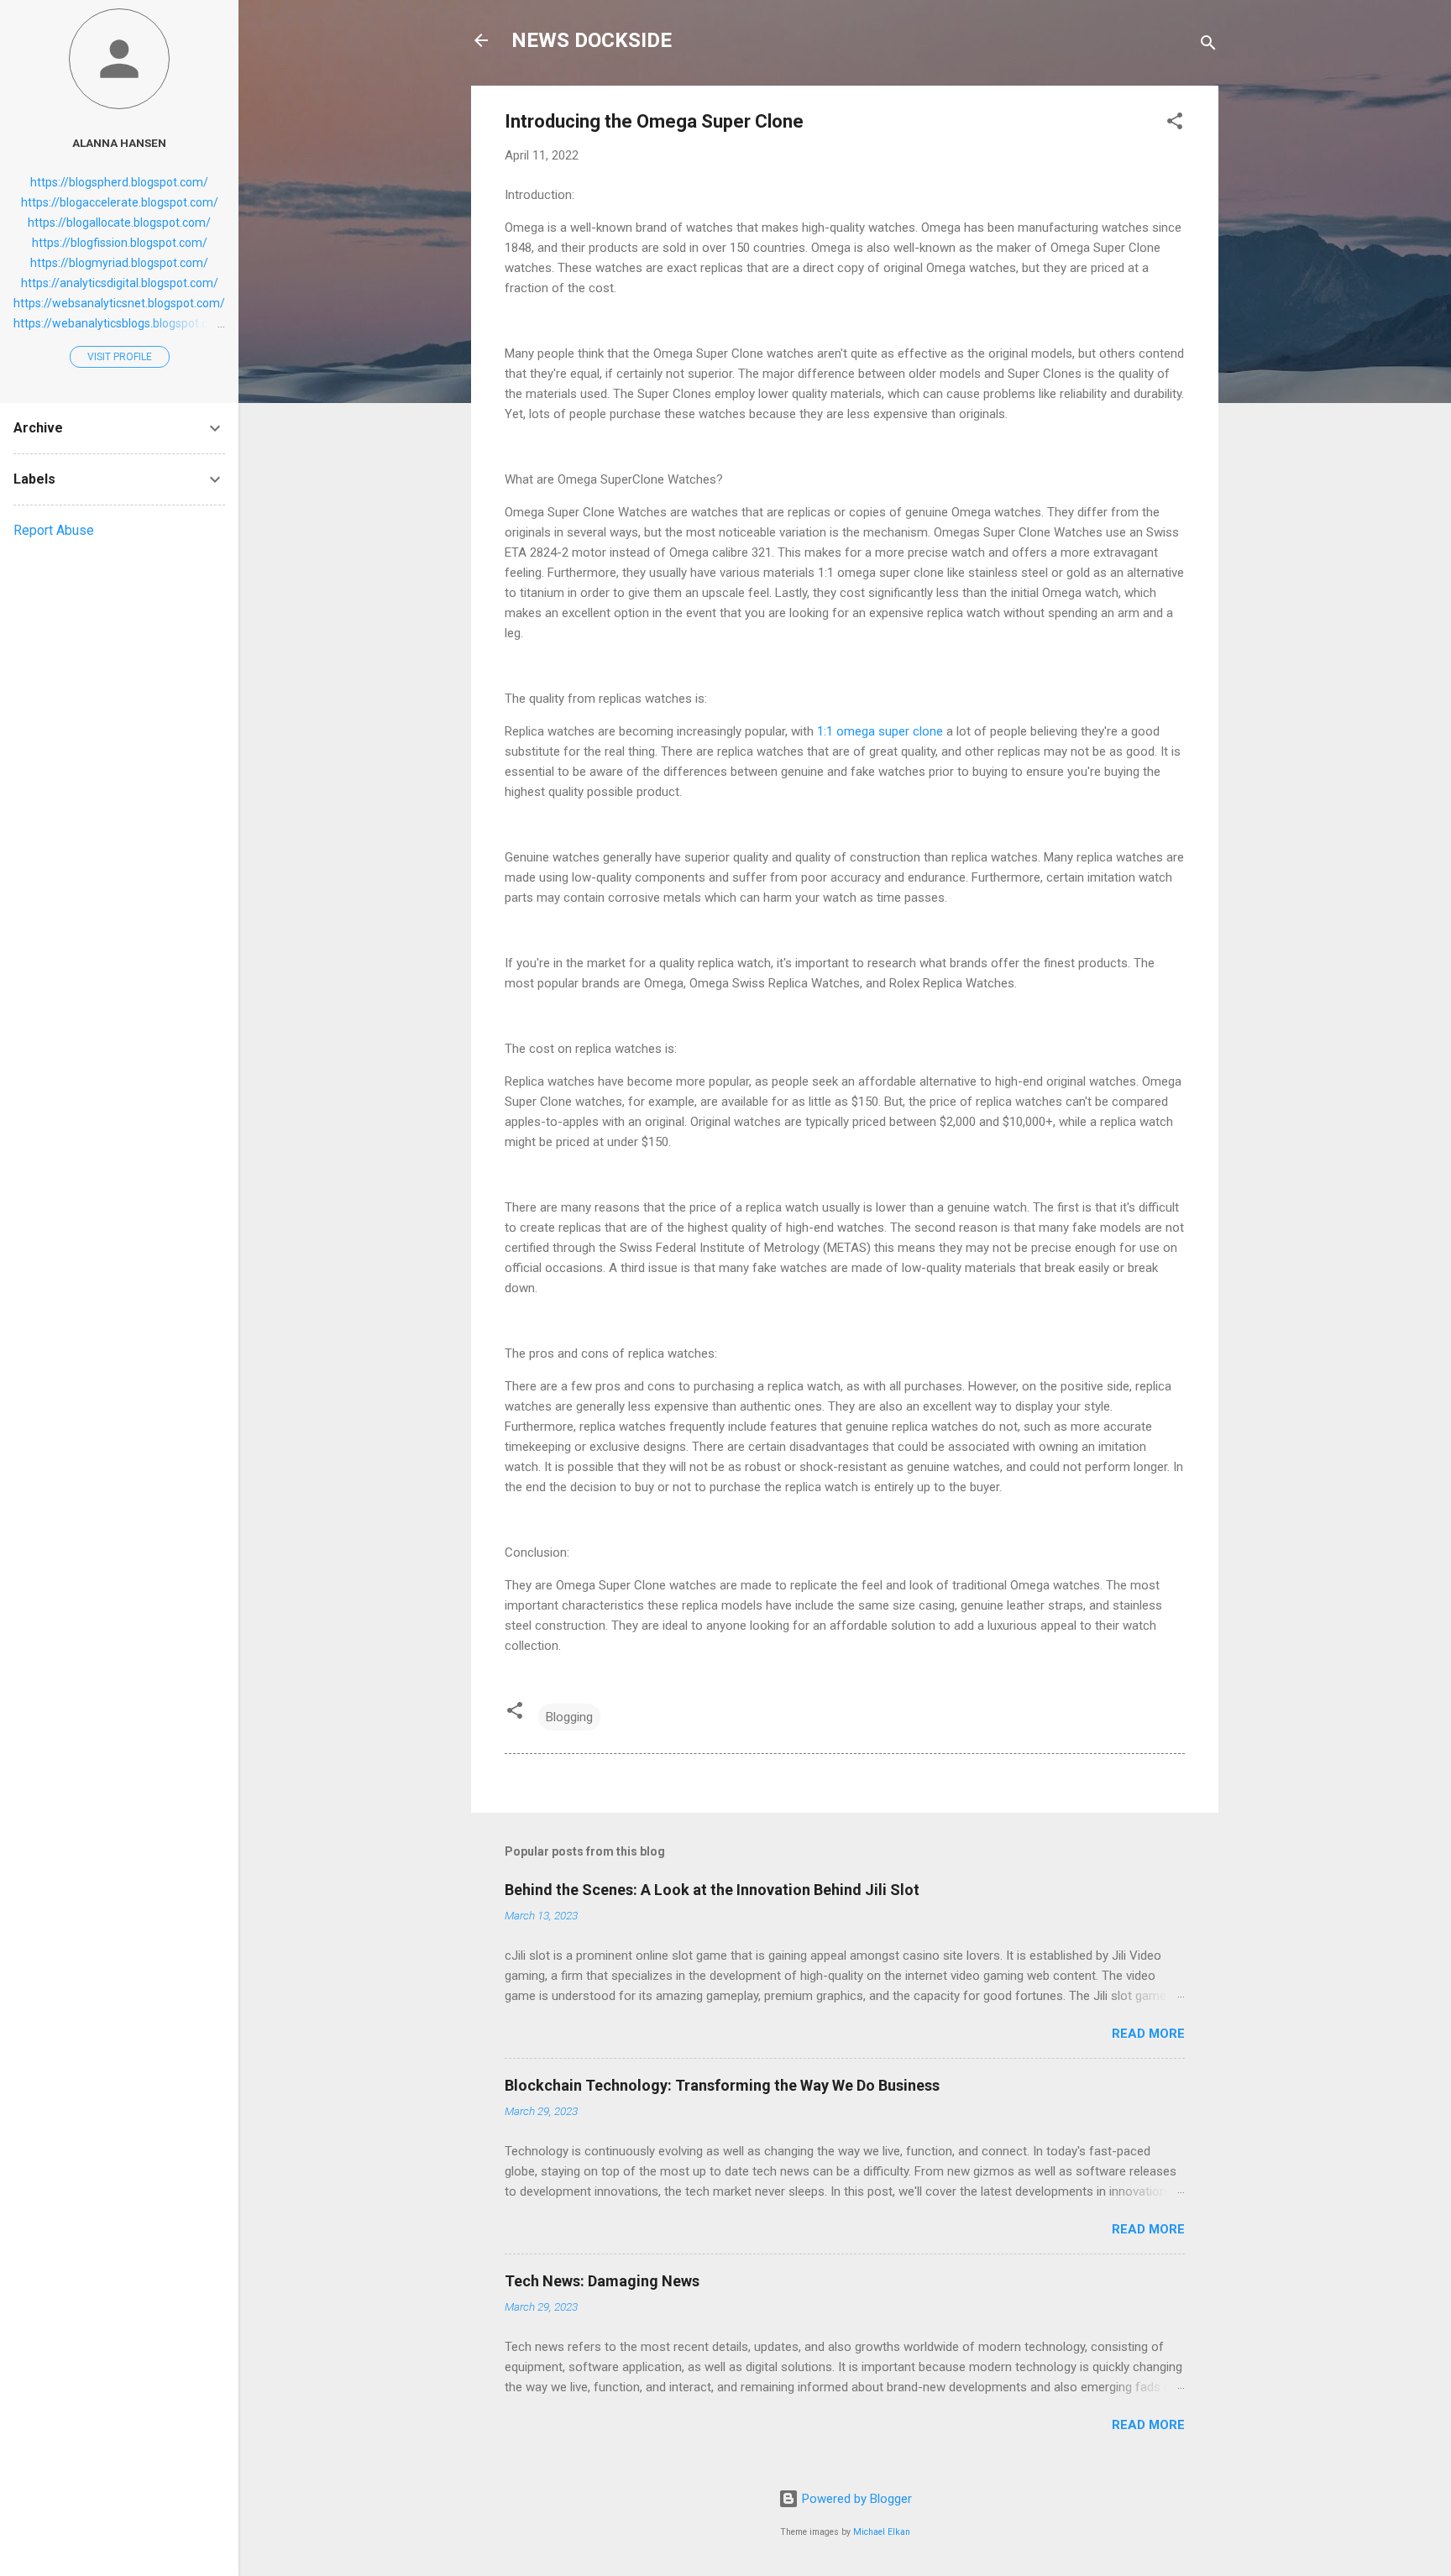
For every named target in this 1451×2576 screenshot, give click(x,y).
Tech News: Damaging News (602, 2281)
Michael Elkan (882, 2532)
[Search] (1208, 46)
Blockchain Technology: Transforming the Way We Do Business (722, 2085)
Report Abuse (54, 530)
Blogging (569, 1717)
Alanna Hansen (119, 143)
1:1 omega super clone (880, 731)
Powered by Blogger (855, 2499)
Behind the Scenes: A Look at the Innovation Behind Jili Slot (712, 1890)
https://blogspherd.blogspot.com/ (119, 182)
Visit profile (120, 357)
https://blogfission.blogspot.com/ (120, 243)
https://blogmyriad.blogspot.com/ (119, 263)
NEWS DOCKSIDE (592, 40)
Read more (1148, 2034)
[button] (1175, 124)
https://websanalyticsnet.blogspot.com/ (119, 303)
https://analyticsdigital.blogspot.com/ (120, 283)
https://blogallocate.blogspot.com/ (119, 223)
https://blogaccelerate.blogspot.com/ (120, 202)
